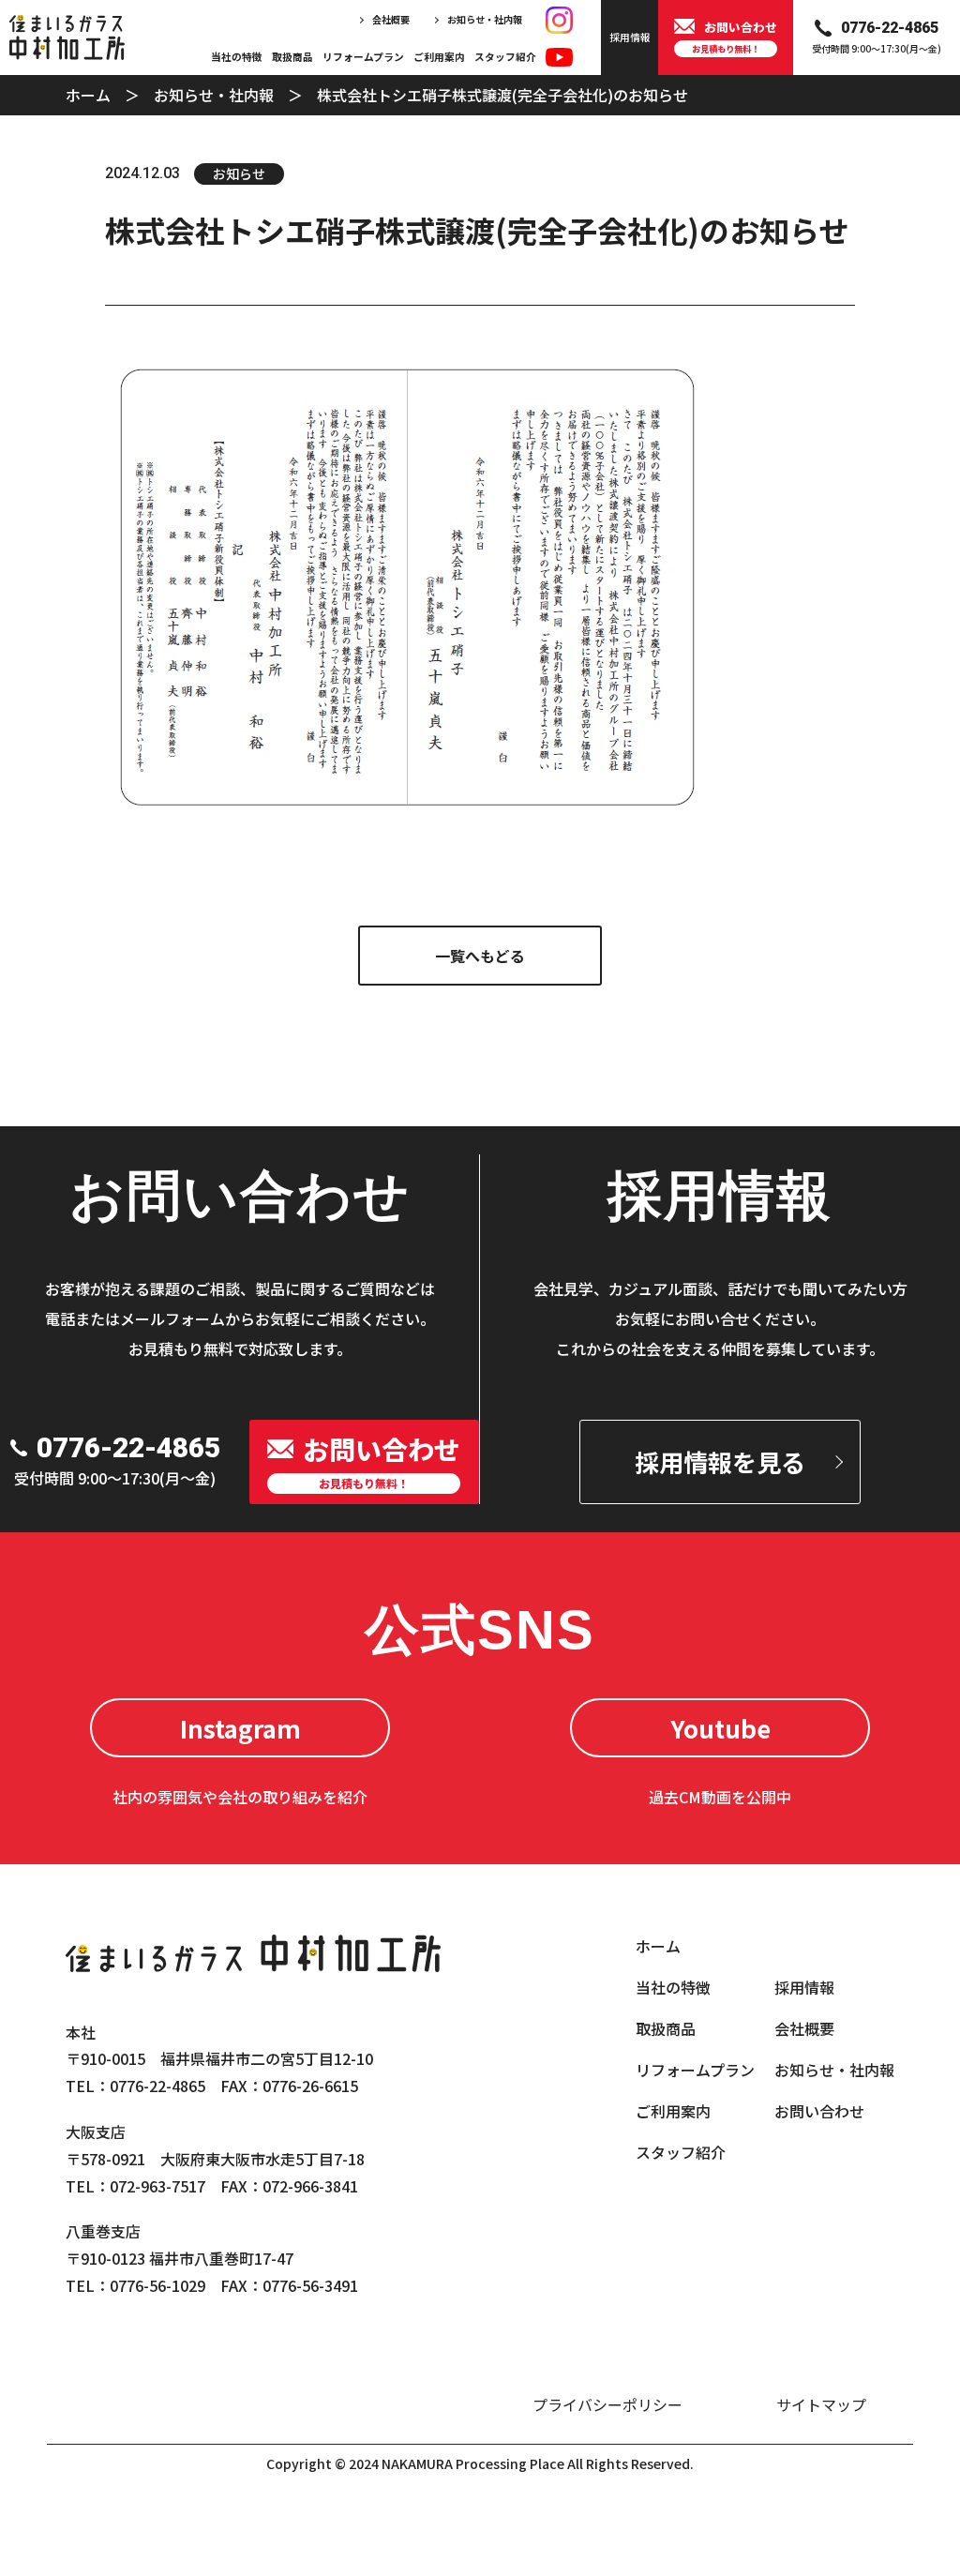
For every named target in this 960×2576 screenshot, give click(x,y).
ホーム (88, 95)
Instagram (240, 1728)
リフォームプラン (363, 57)
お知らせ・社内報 (485, 19)
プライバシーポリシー (607, 2404)
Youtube (720, 1728)
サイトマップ (821, 2404)
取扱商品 (292, 57)
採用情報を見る (720, 1461)
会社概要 (391, 19)
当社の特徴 (237, 57)
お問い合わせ (819, 2111)
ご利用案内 (439, 57)
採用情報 (804, 1987)
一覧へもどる (480, 956)
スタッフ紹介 (505, 57)
